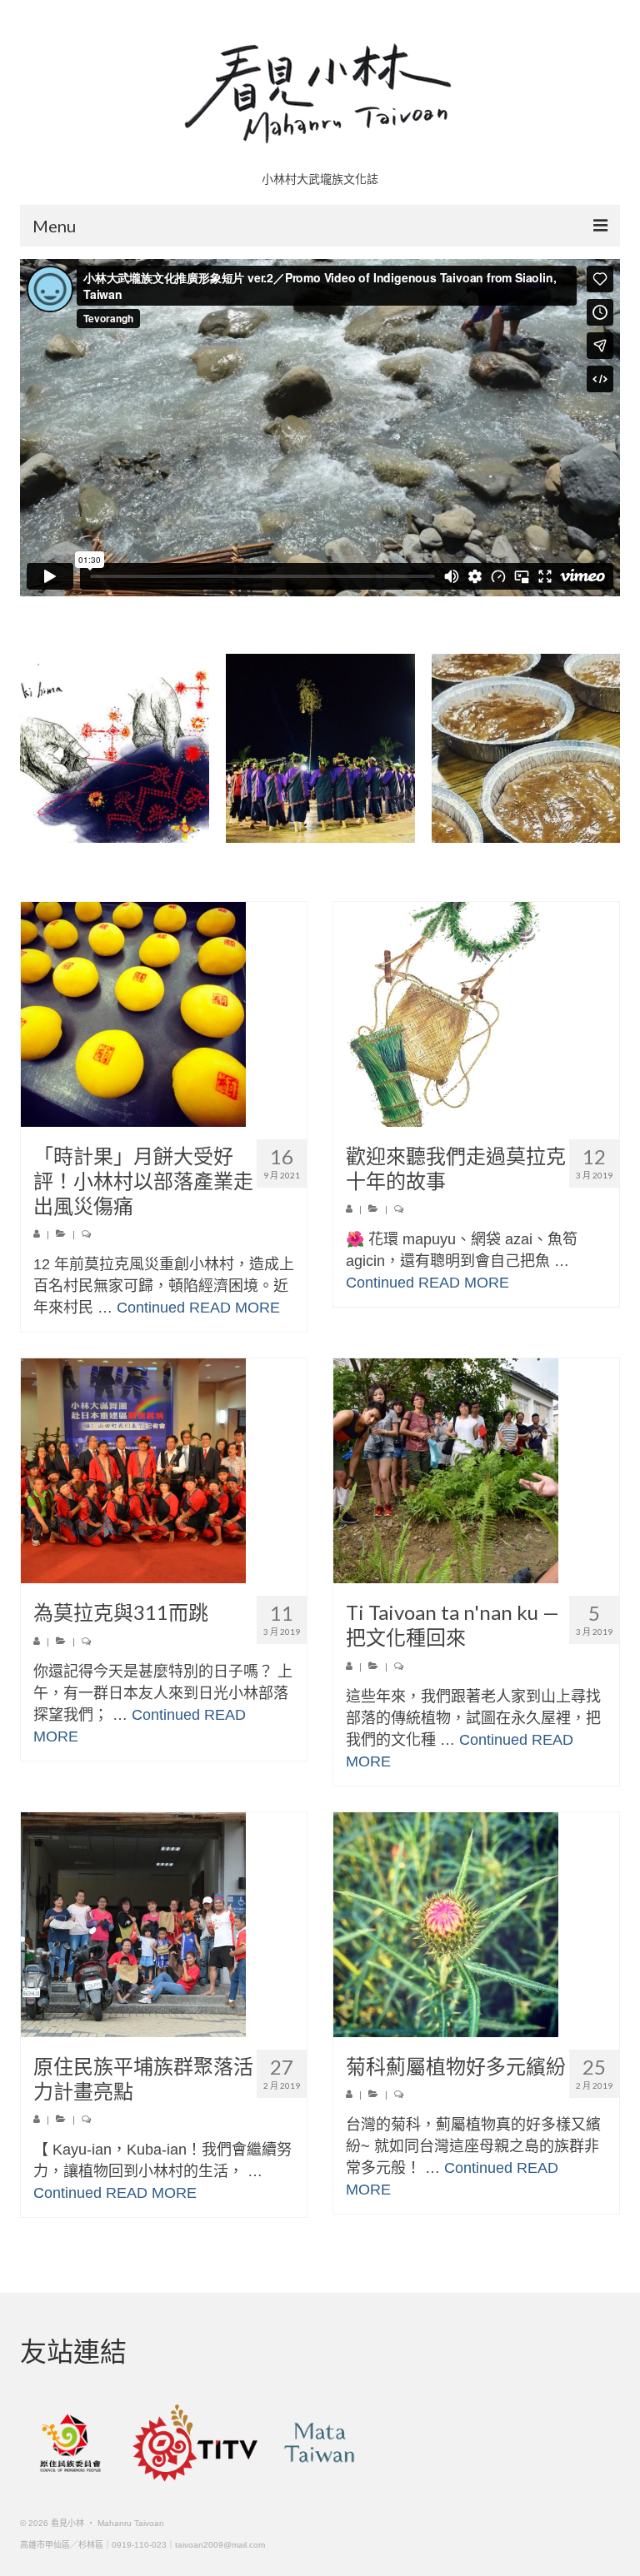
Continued (151, 1308)
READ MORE (235, 1308)
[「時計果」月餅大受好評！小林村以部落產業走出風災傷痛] (164, 1014)
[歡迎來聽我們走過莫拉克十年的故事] (476, 1014)
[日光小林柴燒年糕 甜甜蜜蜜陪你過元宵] (526, 748)
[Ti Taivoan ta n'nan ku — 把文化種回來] (476, 1471)
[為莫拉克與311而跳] (164, 1471)
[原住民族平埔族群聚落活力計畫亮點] (164, 1925)
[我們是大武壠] (320, 748)
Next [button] (605, 748)
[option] (115, 748)
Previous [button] (35, 748)
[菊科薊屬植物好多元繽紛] (476, 1925)
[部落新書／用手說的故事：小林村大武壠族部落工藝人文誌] (115, 748)
